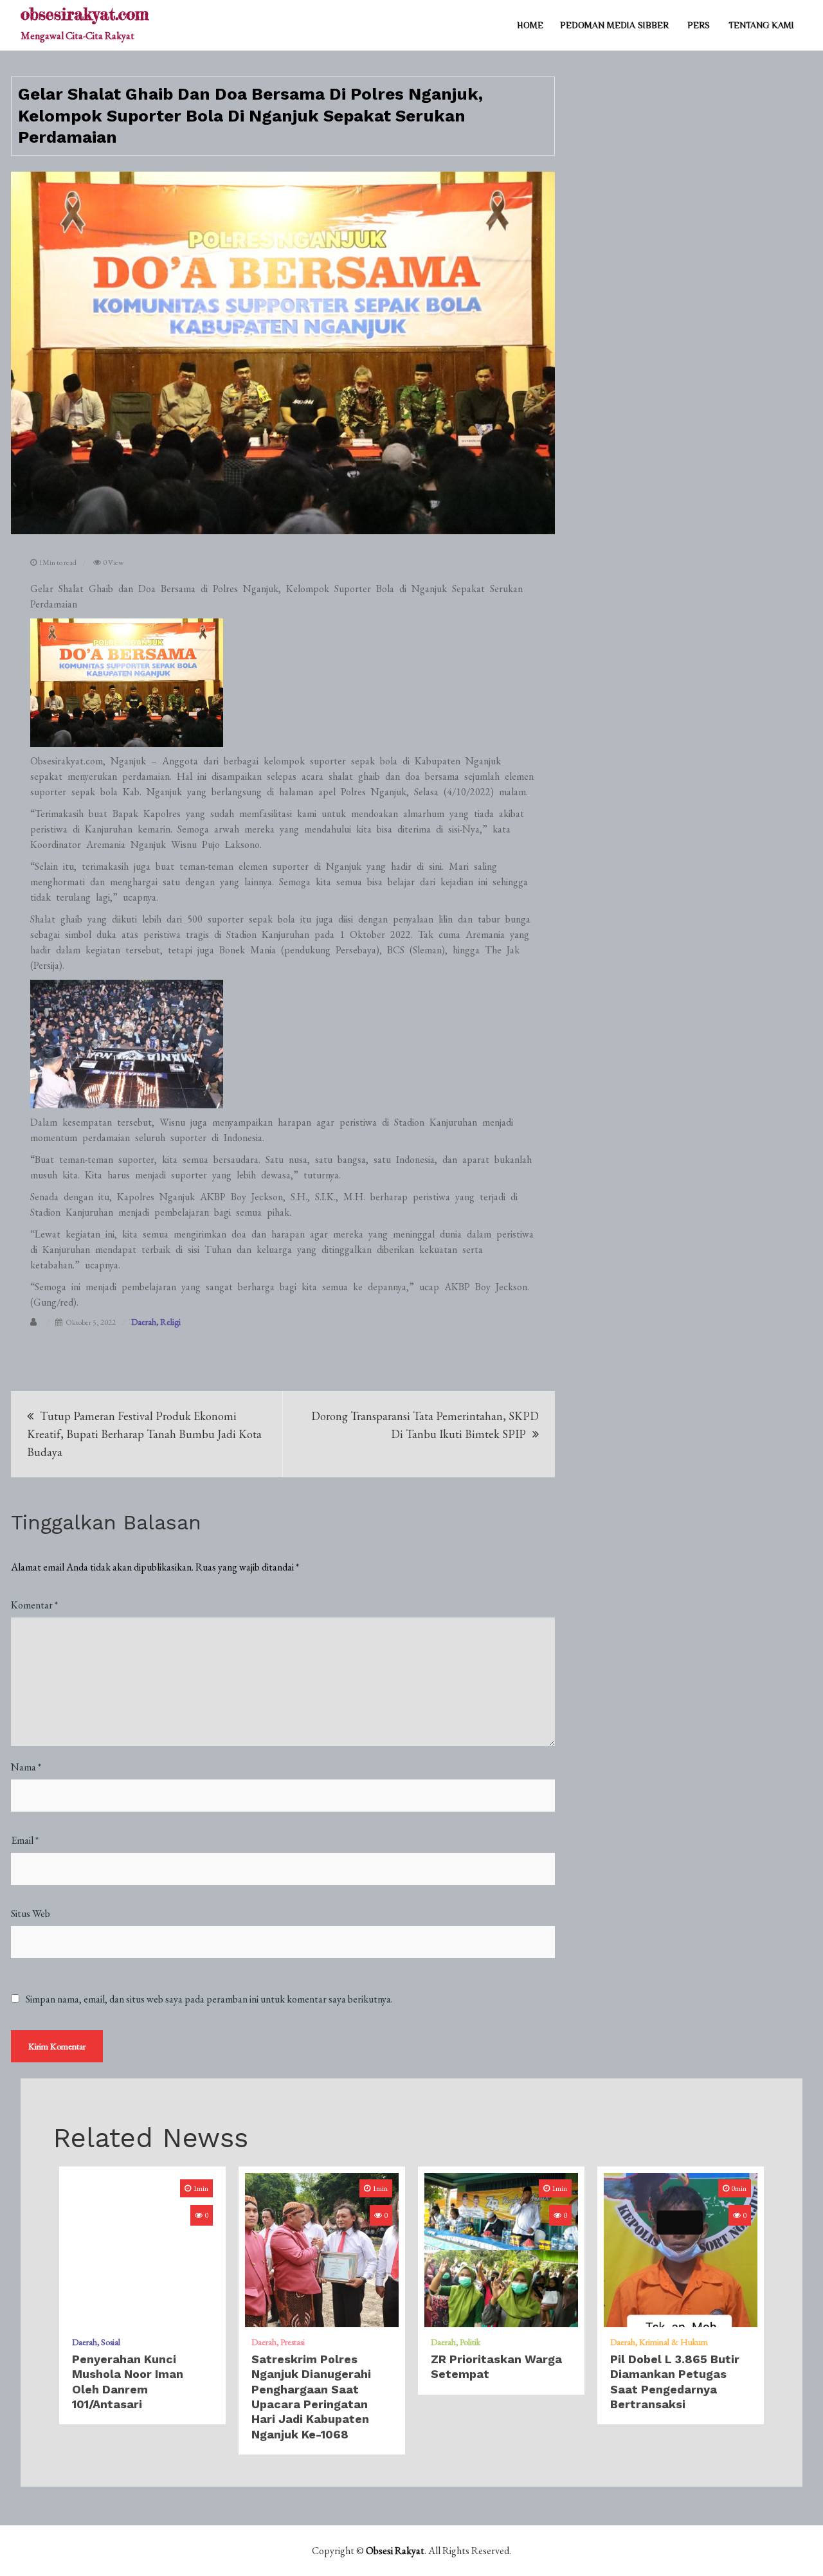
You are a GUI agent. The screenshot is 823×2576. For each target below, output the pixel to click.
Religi (170, 1322)
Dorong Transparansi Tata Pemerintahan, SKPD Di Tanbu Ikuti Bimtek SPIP (425, 1425)
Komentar (34, 1605)
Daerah (144, 1322)
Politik (470, 2342)
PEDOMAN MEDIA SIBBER (614, 25)
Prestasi (293, 2342)
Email (25, 1840)
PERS (699, 25)
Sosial (111, 2342)
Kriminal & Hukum (674, 2342)
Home (530, 25)
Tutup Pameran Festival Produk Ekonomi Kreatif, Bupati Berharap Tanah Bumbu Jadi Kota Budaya (144, 1434)
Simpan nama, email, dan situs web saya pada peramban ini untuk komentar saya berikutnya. (209, 1999)
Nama (26, 1767)
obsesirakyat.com (85, 14)
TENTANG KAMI (761, 25)
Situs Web (31, 1914)
